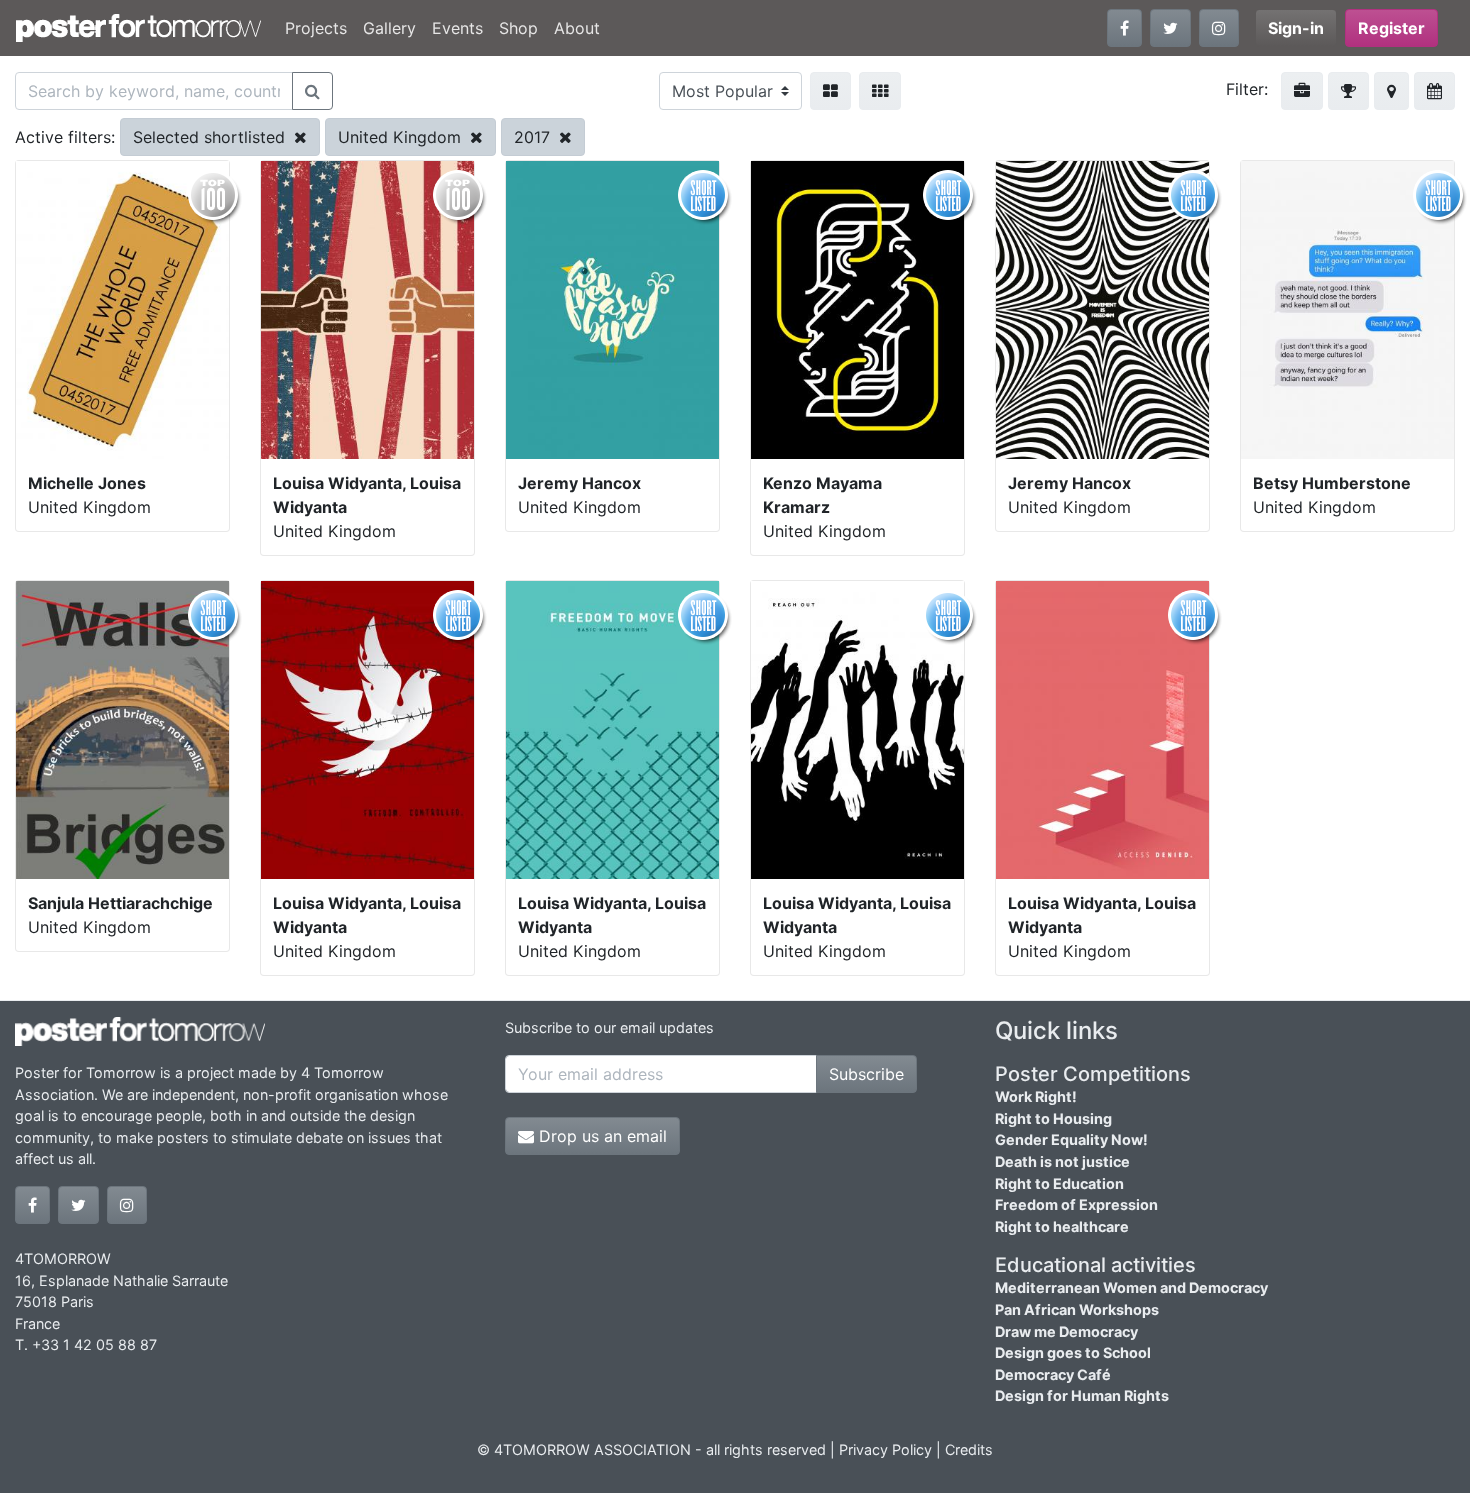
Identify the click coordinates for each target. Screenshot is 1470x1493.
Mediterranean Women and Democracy (1131, 1287)
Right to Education (1059, 1183)
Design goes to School (1073, 1352)
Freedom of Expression (1076, 1204)
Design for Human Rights (1082, 1395)
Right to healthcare (1062, 1226)
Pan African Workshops (1077, 1309)
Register (1391, 28)
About (577, 28)
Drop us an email (600, 1136)
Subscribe (866, 1074)
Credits (969, 1449)
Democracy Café (1053, 1374)
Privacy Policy (885, 1449)
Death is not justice (1062, 1161)
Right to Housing (1053, 1118)
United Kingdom (402, 137)
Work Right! (1036, 1096)
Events (457, 28)
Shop (518, 28)
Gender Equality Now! (1071, 1139)
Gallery (389, 28)
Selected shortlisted (211, 137)
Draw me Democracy (1066, 1331)
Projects (316, 28)
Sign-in (1296, 28)
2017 (534, 137)
